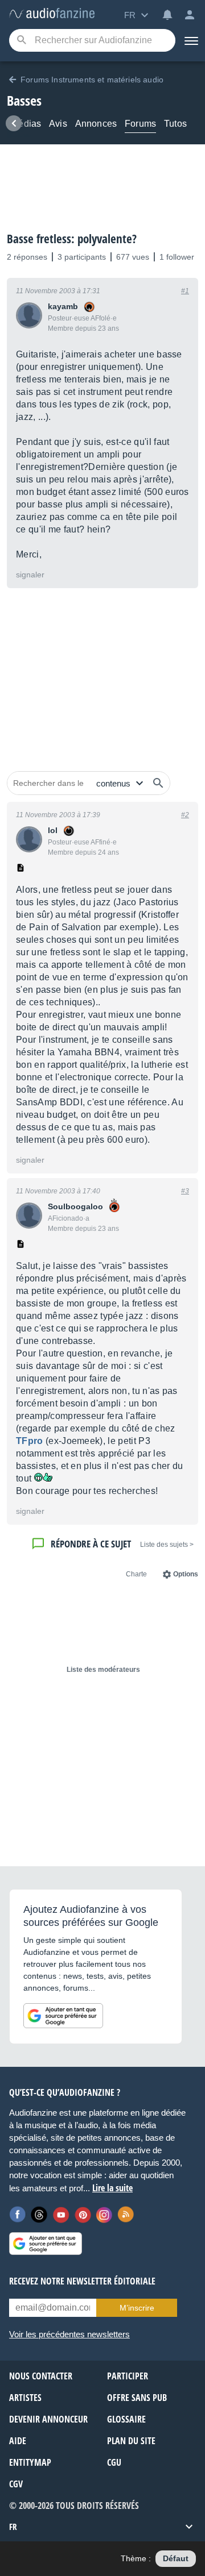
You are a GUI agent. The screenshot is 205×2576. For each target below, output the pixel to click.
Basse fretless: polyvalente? (72, 239)
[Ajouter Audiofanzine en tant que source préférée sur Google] (63, 2016)
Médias (26, 124)
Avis (58, 124)
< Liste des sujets (167, 1545)
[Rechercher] (158, 783)
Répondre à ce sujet (91, 1544)
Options (186, 1574)
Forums (140, 124)
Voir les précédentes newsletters (69, 2334)
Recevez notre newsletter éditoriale (82, 2281)
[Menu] (190, 40)
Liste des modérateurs (103, 1670)
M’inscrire (137, 2308)
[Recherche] (21, 41)
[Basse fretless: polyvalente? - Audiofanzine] (52, 14)
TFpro (30, 1441)
